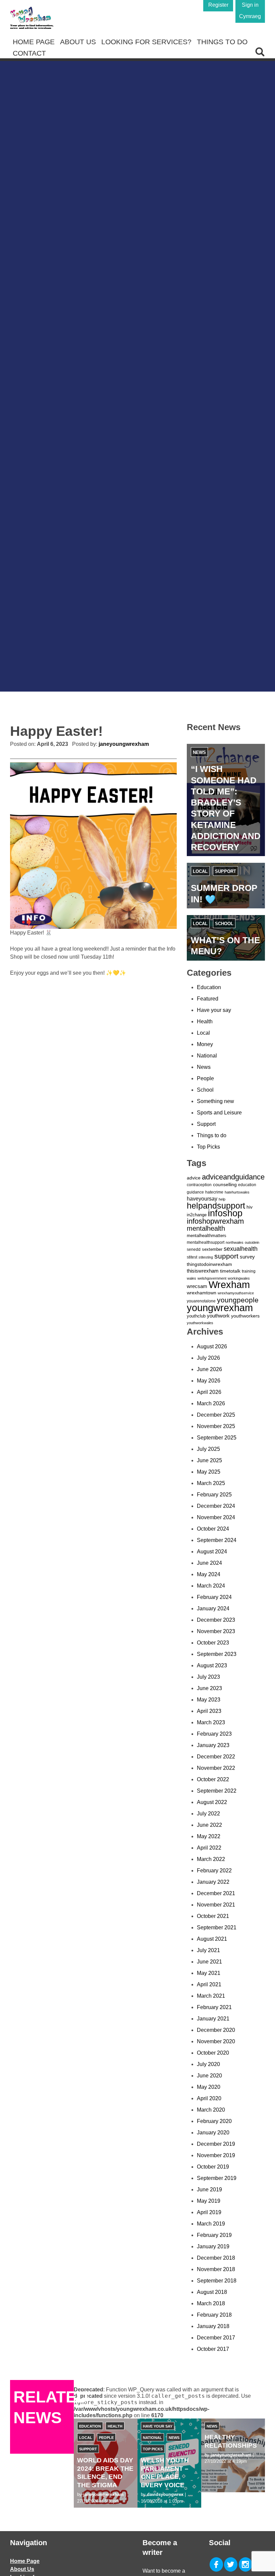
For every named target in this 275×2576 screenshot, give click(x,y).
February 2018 (214, 2315)
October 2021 (213, 1916)
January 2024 (213, 1608)
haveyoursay (202, 1199)
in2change (197, 1215)
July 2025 (208, 1449)
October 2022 (213, 1779)
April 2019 (209, 2212)
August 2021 (212, 1939)
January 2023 (213, 1745)
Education (209, 987)
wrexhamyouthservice (236, 1293)
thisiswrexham (203, 1271)
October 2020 (213, 2053)
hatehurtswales (237, 1192)
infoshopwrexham (215, 1221)
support (226, 1256)
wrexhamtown (202, 1293)
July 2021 (208, 1950)
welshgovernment (212, 1278)
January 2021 (213, 2019)
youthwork (218, 1316)
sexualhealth (241, 1249)
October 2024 (213, 1529)
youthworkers (245, 1316)
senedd (194, 1249)
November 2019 (216, 2155)
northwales (235, 1242)
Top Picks (208, 1147)
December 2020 (216, 2030)
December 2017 (216, 2338)
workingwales (239, 1278)
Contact (29, 53)
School (224, 924)
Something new (215, 1101)
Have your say (214, 1010)
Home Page (34, 42)
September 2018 (217, 2281)
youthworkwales (200, 1323)
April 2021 (209, 1984)
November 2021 (216, 1905)
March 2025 (211, 1483)
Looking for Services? (146, 42)
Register (218, 5)
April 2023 (209, 1711)
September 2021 (217, 1927)
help (222, 1199)
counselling (225, 1184)
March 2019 (211, 2224)
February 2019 (214, 2235)
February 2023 (214, 1734)
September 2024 (217, 1540)
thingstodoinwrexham (209, 1264)
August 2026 (212, 1346)
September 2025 (217, 1438)
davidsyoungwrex (165, 2494)
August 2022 (212, 1802)
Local (200, 871)
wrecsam (197, 1286)
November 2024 (216, 1517)
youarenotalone (201, 1301)
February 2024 (214, 1597)
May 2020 (209, 2087)
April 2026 (209, 1392)
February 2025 (214, 1495)
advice (194, 1178)
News (199, 752)
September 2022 (217, 1791)
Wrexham (229, 1285)
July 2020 (208, 2064)
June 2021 (209, 1962)
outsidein (252, 1242)
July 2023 (208, 1677)
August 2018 (212, 2292)
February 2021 (214, 2007)
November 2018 (216, 2269)
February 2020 (214, 2121)
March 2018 (211, 2303)
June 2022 (209, 1825)
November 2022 (216, 1768)
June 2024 (209, 1563)
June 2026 (209, 1369)
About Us (78, 42)
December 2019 (216, 2144)
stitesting (206, 1257)
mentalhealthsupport (206, 1242)
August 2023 (212, 1665)
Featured (208, 999)
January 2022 (213, 1882)
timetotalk (230, 1271)
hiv (250, 1207)
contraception (199, 1185)
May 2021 (209, 1973)
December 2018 (216, 2258)
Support (226, 871)
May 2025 (209, 1472)
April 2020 (209, 2098)
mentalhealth (206, 1228)
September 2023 (217, 1654)
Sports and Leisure (219, 1113)
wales (191, 1278)
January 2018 (213, 2326)
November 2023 (216, 1631)
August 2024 (212, 1552)
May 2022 (209, 1836)
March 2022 (211, 1859)
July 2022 (208, 1814)
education (247, 1185)
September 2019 (217, 2178)
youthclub (196, 1316)
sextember (212, 1249)
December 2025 (216, 1415)
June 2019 (209, 2189)
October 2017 (213, 2349)
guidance (195, 1192)
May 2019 (209, 2201)
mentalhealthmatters (207, 1236)
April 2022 (209, 1848)
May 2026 (209, 1381)
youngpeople (238, 1300)
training (249, 1271)
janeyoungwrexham (124, 744)
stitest (192, 1257)
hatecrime (214, 1192)
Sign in (250, 5)
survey (247, 1257)
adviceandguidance (233, 1177)
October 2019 (213, 2167)
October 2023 (213, 1643)
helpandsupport (216, 1206)
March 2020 (211, 2110)
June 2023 (209, 1688)
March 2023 (211, 1722)
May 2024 (209, 1574)
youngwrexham (220, 1308)
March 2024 (211, 1586)
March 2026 (211, 1403)
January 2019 (213, 2246)
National (207, 1056)
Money (205, 1044)
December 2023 (216, 1620)
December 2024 (216, 1506)
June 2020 (209, 2076)
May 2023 (209, 1700)
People (205, 1078)
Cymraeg (250, 16)
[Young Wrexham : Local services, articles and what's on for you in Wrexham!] (32, 18)
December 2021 (216, 1893)
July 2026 (208, 1358)
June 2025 (209, 1460)
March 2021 (211, 1996)
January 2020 (213, 2133)
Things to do (222, 42)
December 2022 (216, 1757)
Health (205, 1021)
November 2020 (216, 2041)
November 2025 (216, 1426)
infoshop (225, 1213)
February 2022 (214, 1871)
